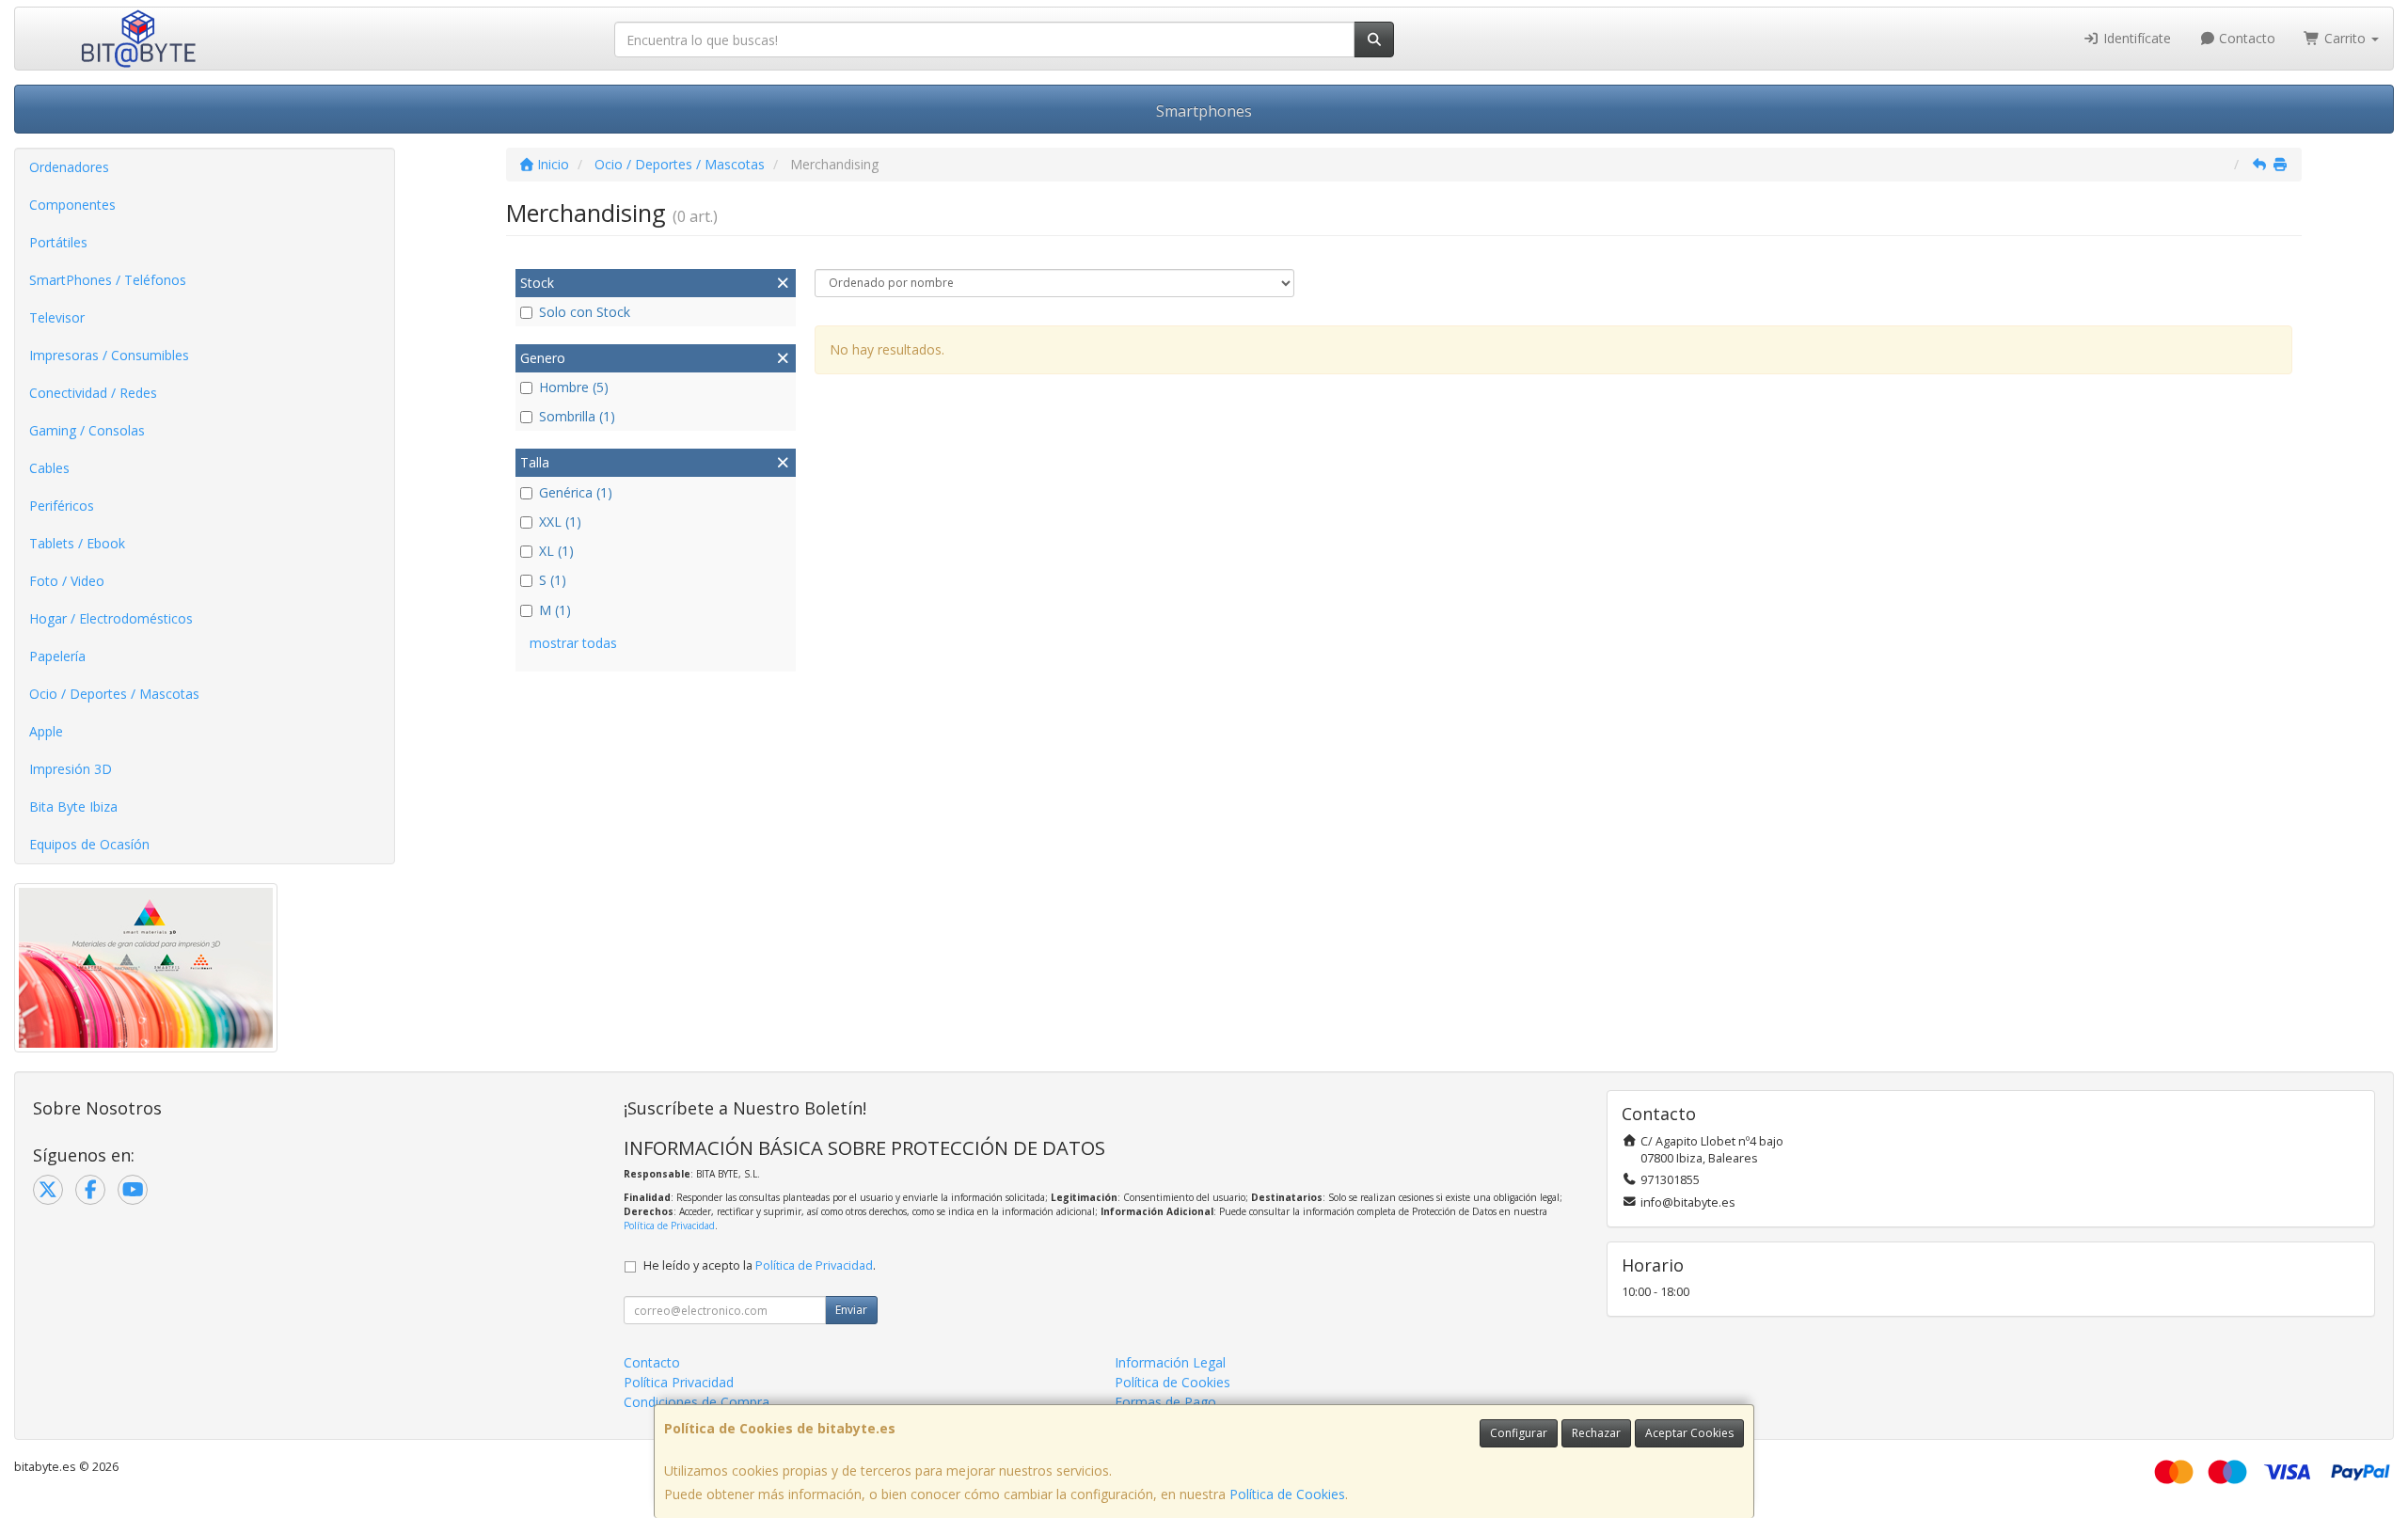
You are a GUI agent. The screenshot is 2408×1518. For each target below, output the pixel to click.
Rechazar (1596, 1433)
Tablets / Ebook (77, 543)
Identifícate (2135, 38)
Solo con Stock (585, 312)
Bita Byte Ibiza (73, 806)
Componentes (72, 205)
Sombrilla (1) (577, 416)
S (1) (553, 580)
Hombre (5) (574, 387)
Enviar (851, 1310)
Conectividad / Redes (93, 393)
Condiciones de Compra (697, 1402)
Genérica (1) (576, 492)
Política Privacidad (679, 1382)
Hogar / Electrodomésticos (111, 618)
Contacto (2245, 38)
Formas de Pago (1165, 1402)
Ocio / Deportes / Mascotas (114, 694)
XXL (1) (560, 522)
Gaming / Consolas (87, 430)
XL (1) (556, 551)
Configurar (1519, 1433)
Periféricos (62, 506)
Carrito (2345, 38)
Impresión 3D (71, 769)
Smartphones (1204, 111)
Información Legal (1170, 1362)
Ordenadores (69, 167)
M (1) (555, 610)
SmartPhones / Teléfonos (108, 280)
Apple (46, 731)
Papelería (57, 656)
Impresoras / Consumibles (109, 355)
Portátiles (58, 242)
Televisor (57, 317)
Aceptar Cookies (1689, 1433)
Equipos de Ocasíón (89, 844)
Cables (49, 468)
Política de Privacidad (669, 1225)
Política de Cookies (1287, 1494)
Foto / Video (67, 581)
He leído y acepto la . (760, 1265)
